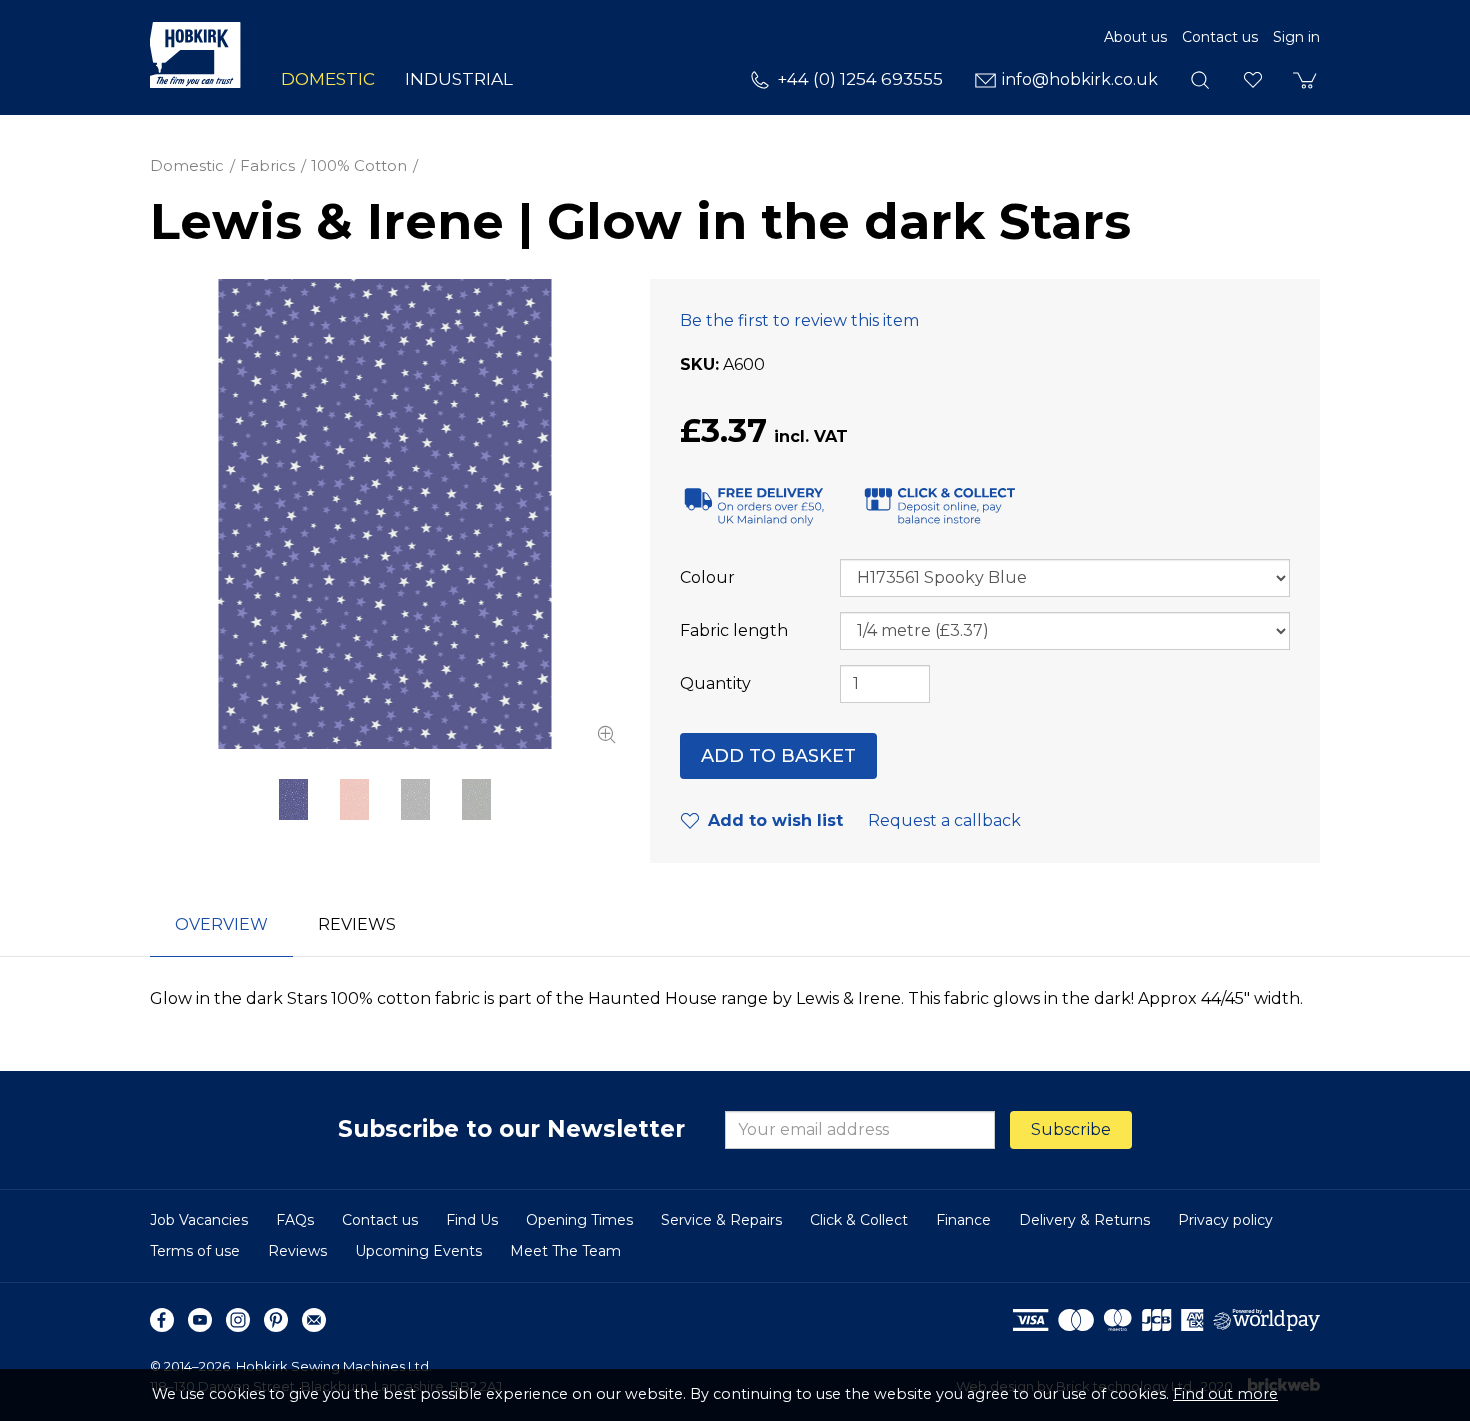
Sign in (1296, 37)
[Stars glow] (476, 799)
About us (1135, 37)
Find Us (472, 1220)
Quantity (715, 683)
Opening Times (579, 1220)
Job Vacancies (199, 1220)
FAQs (295, 1220)
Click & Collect (859, 1220)
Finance (963, 1220)
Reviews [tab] (357, 924)
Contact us (1220, 37)
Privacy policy (1225, 1220)
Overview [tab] (221, 924)
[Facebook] (162, 1320)
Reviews (297, 1251)
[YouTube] (200, 1320)
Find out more (1225, 1394)
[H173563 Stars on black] (415, 799)
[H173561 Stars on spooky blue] (385, 514)
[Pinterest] (276, 1320)
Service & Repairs (721, 1220)
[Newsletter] (314, 1320)
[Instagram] (238, 1320)
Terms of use (195, 1251)
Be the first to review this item (799, 320)
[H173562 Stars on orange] (354, 799)
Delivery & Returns (1084, 1220)
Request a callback (944, 820)
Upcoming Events (418, 1251)
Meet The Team (565, 1251)
